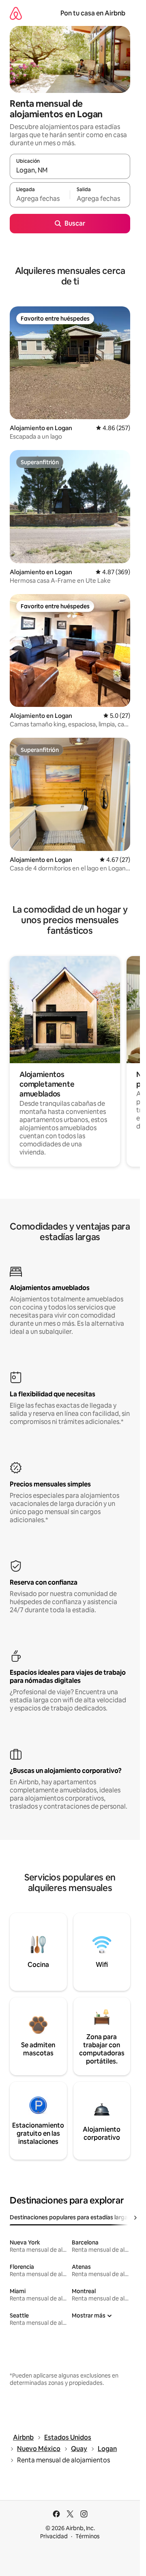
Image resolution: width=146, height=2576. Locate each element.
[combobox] (70, 170)
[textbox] (40, 198)
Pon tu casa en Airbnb (93, 13)
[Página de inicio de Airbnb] (16, 13)
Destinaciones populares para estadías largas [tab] (70, 2217)
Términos (88, 2536)
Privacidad (54, 2536)
